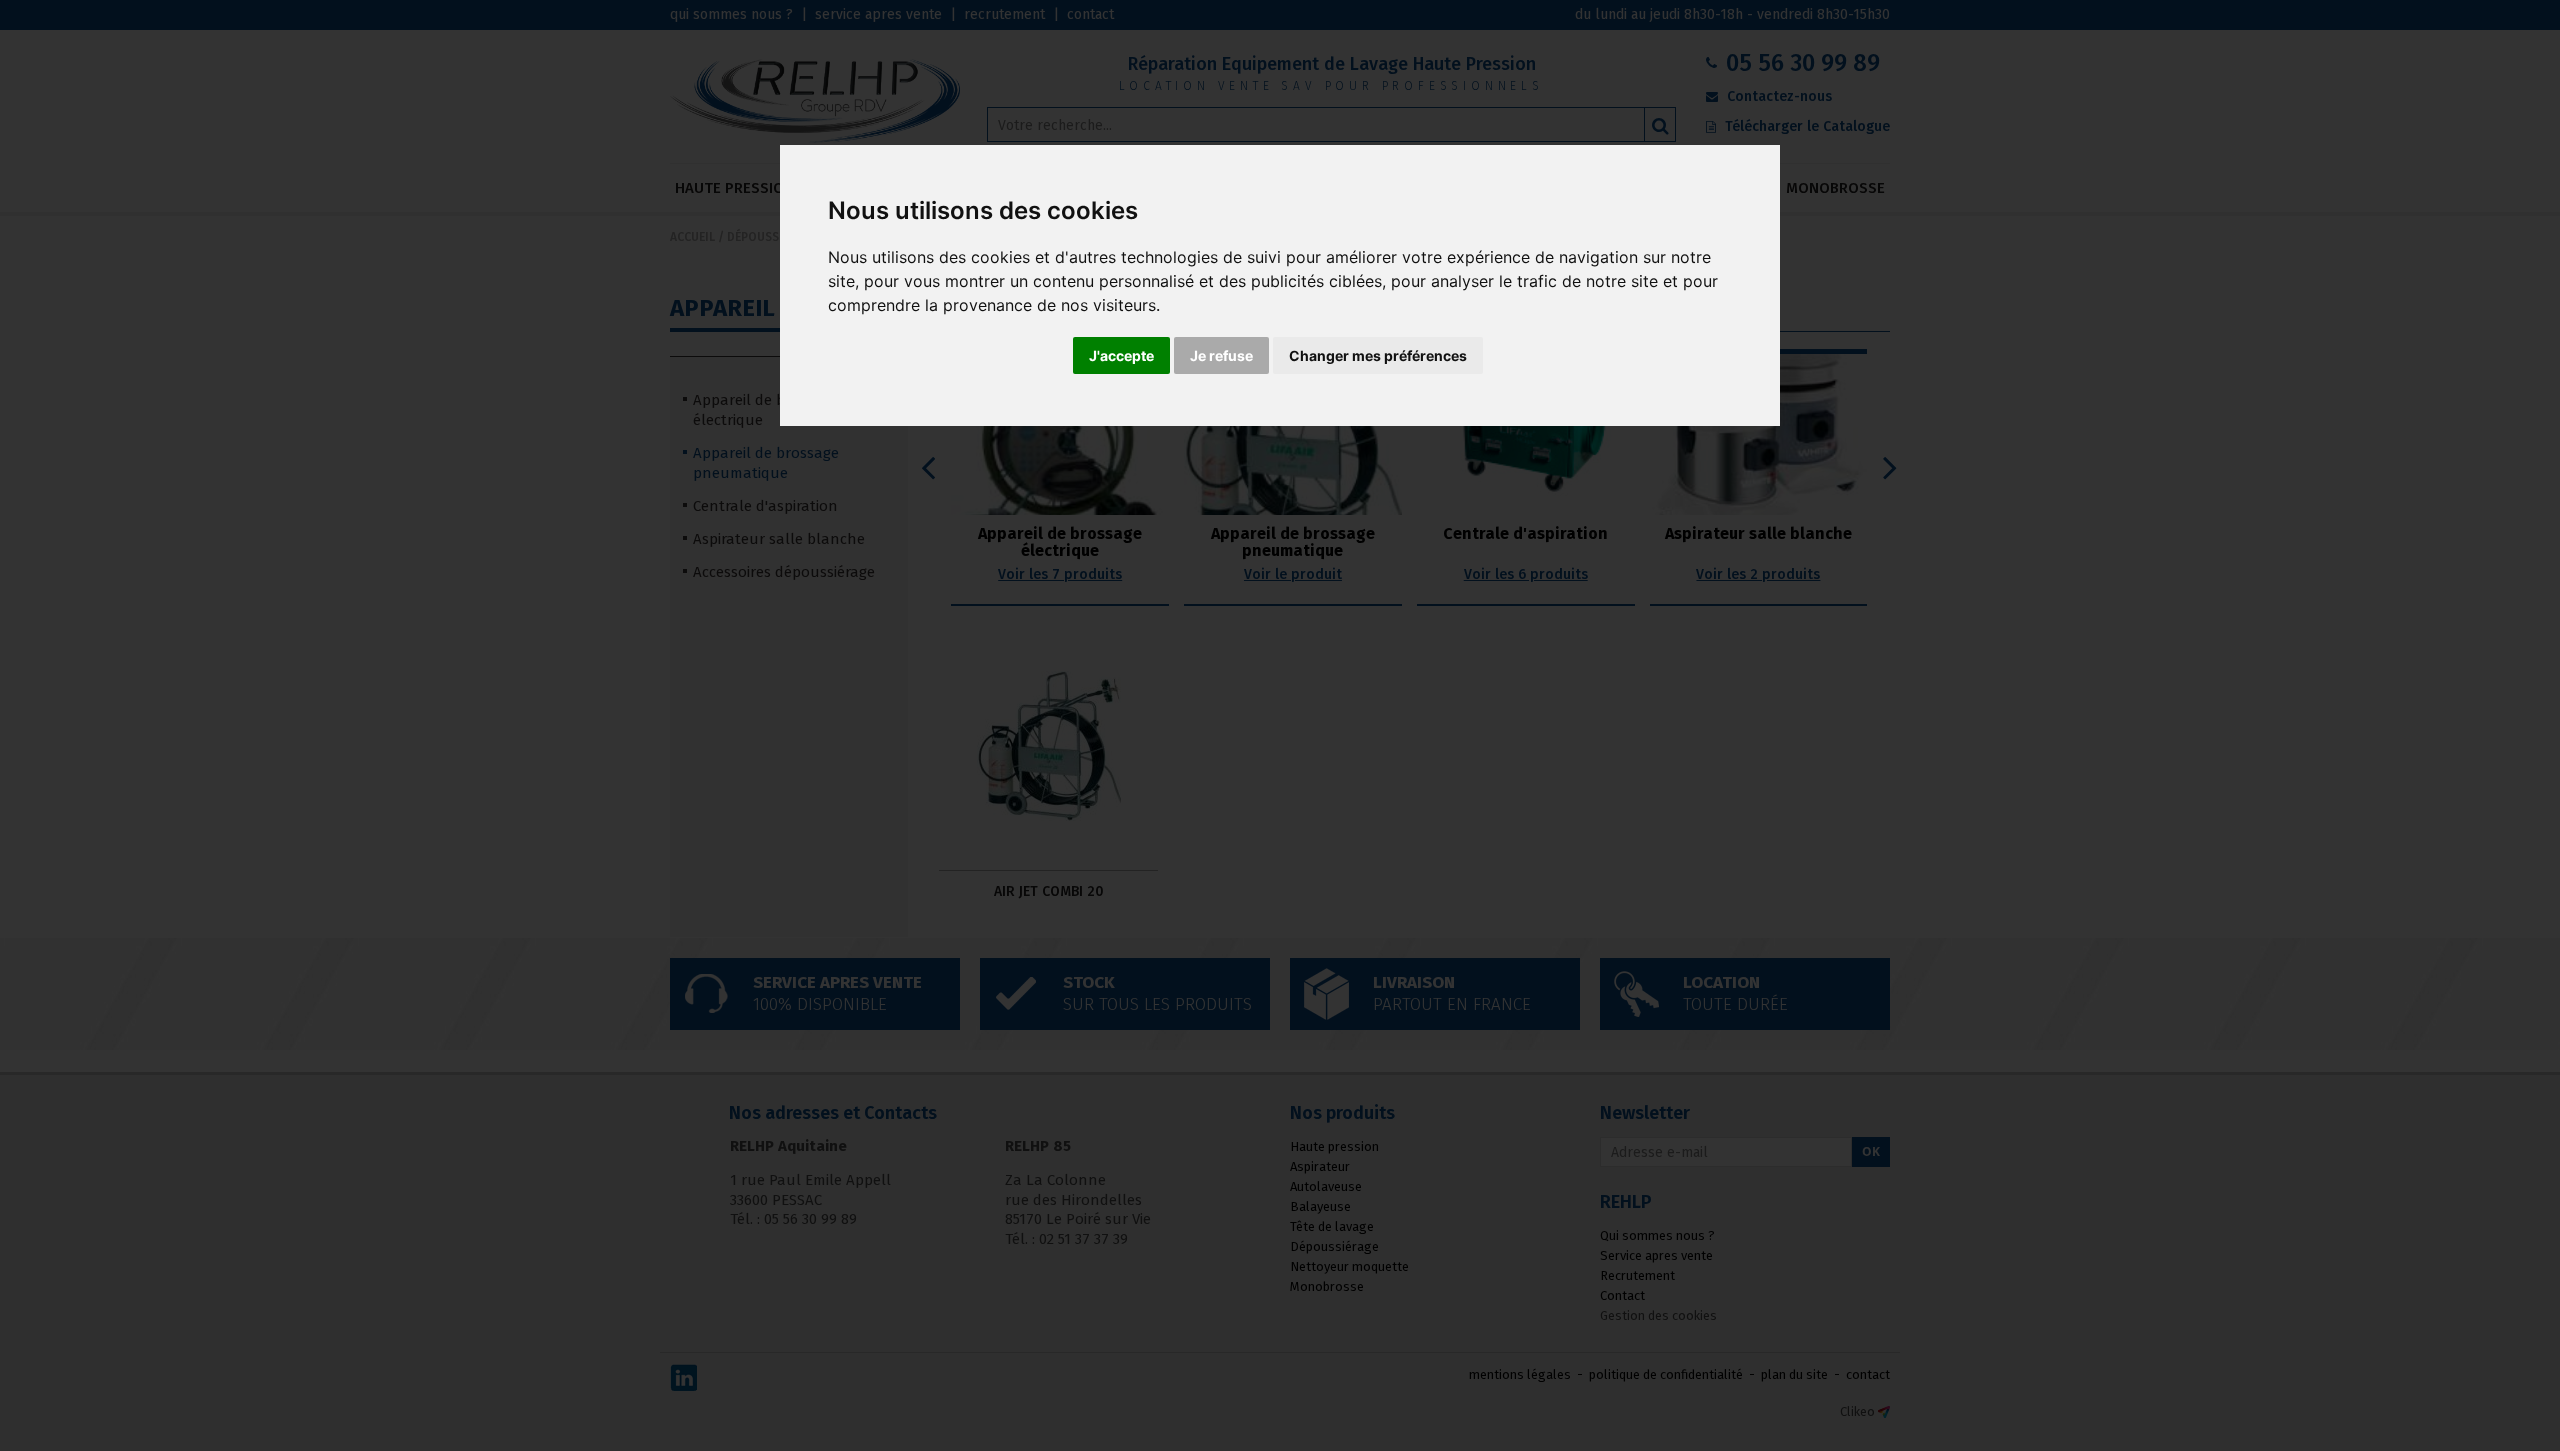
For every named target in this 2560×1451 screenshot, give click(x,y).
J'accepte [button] (1121, 355)
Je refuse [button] (1221, 355)
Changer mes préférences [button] (1378, 355)
